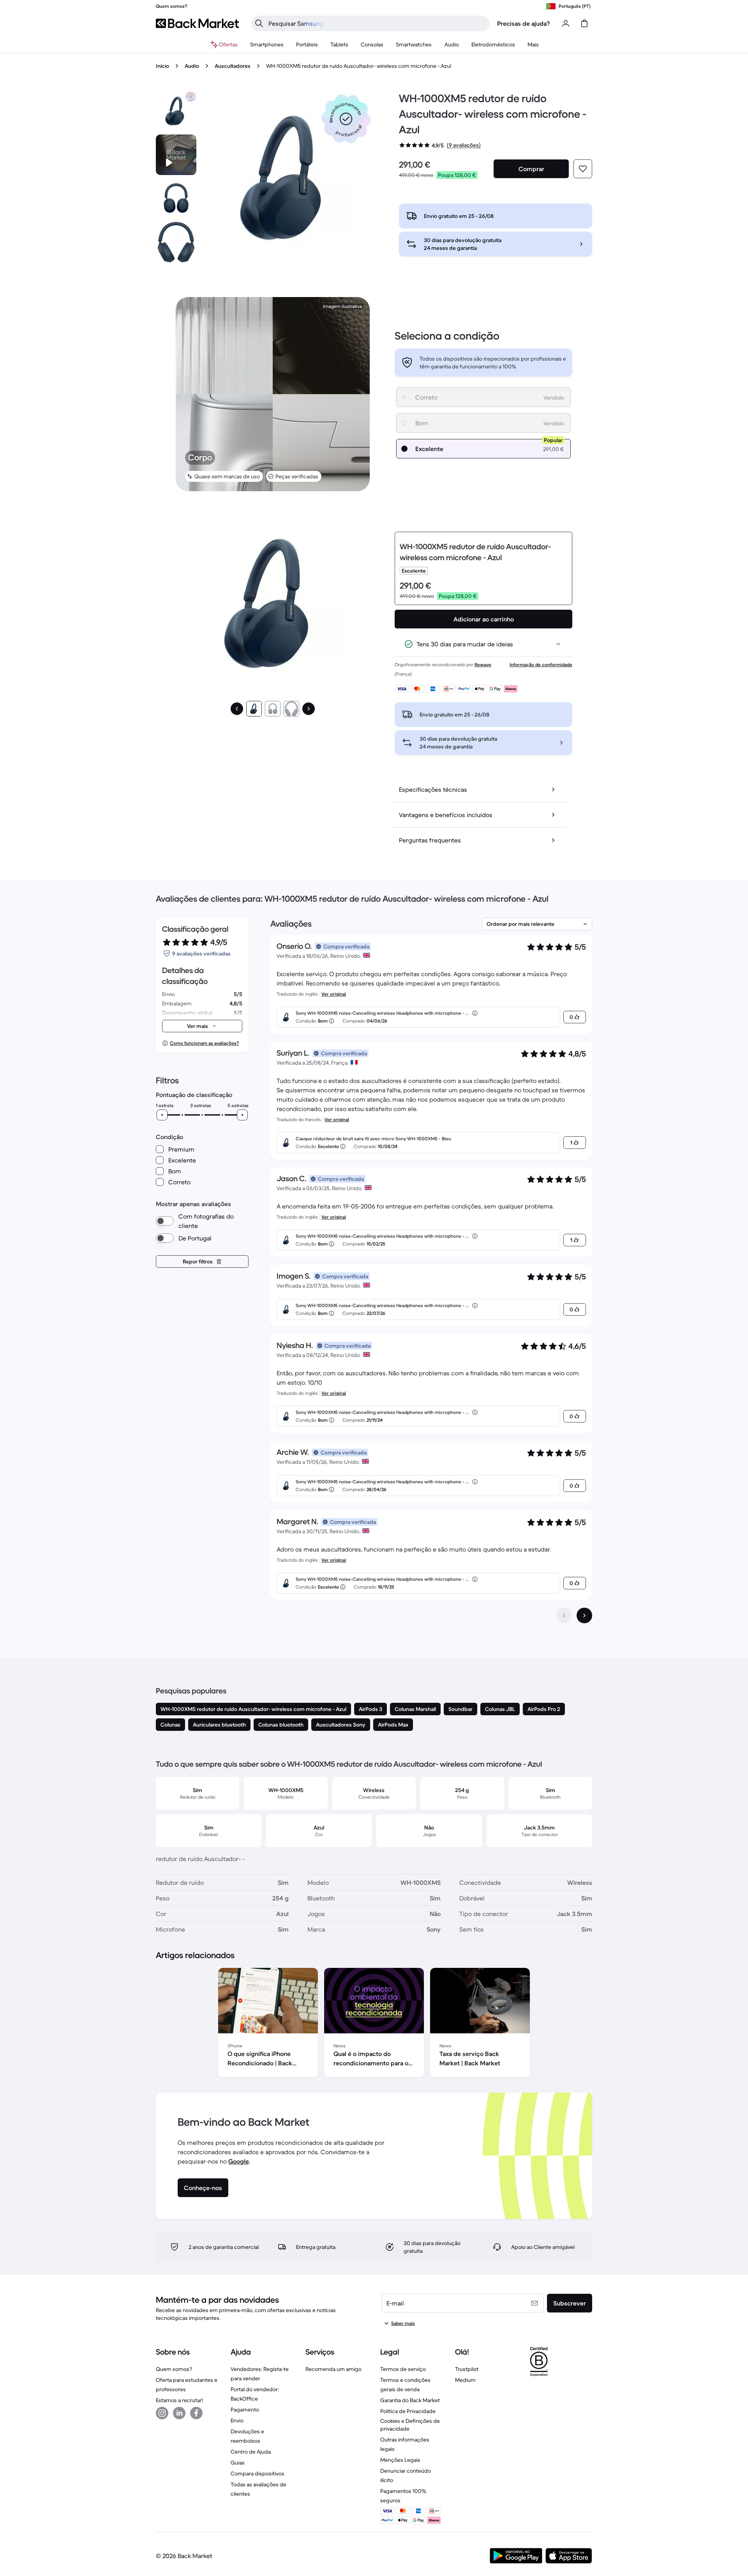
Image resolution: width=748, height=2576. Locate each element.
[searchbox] (377, 23)
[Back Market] (197, 23)
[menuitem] (267, 44)
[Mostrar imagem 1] (254, 709)
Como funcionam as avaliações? (204, 1043)
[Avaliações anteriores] (564, 1615)
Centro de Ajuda (251, 2452)
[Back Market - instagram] (162, 2413)
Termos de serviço (403, 2369)
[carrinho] (584, 23)
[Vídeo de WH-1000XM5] (176, 155)
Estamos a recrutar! (179, 2400)
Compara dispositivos (258, 2473)
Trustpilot (467, 2369)
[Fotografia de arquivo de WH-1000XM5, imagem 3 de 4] (176, 242)
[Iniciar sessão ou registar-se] (566, 23)
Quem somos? (174, 2369)
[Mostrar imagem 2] (273, 709)
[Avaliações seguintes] (584, 1615)
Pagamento (245, 2410)
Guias (238, 2463)
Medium (465, 2380)
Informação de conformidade (541, 664)
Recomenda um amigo (333, 2369)
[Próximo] (309, 709)
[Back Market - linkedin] (179, 2413)
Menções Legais (400, 2460)
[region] (374, 2024)
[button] (346, 119)
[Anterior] (237, 709)
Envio (237, 2420)
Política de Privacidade (408, 2411)
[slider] (162, 1115)
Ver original (334, 994)
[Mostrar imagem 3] (291, 709)
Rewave (483, 664)
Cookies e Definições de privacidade (410, 2425)
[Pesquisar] (259, 23)
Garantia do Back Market (410, 2400)
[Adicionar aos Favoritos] (583, 169)
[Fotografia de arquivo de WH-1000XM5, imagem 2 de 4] (176, 198)
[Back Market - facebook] (196, 2413)
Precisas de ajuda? (524, 23)
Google (239, 2161)
